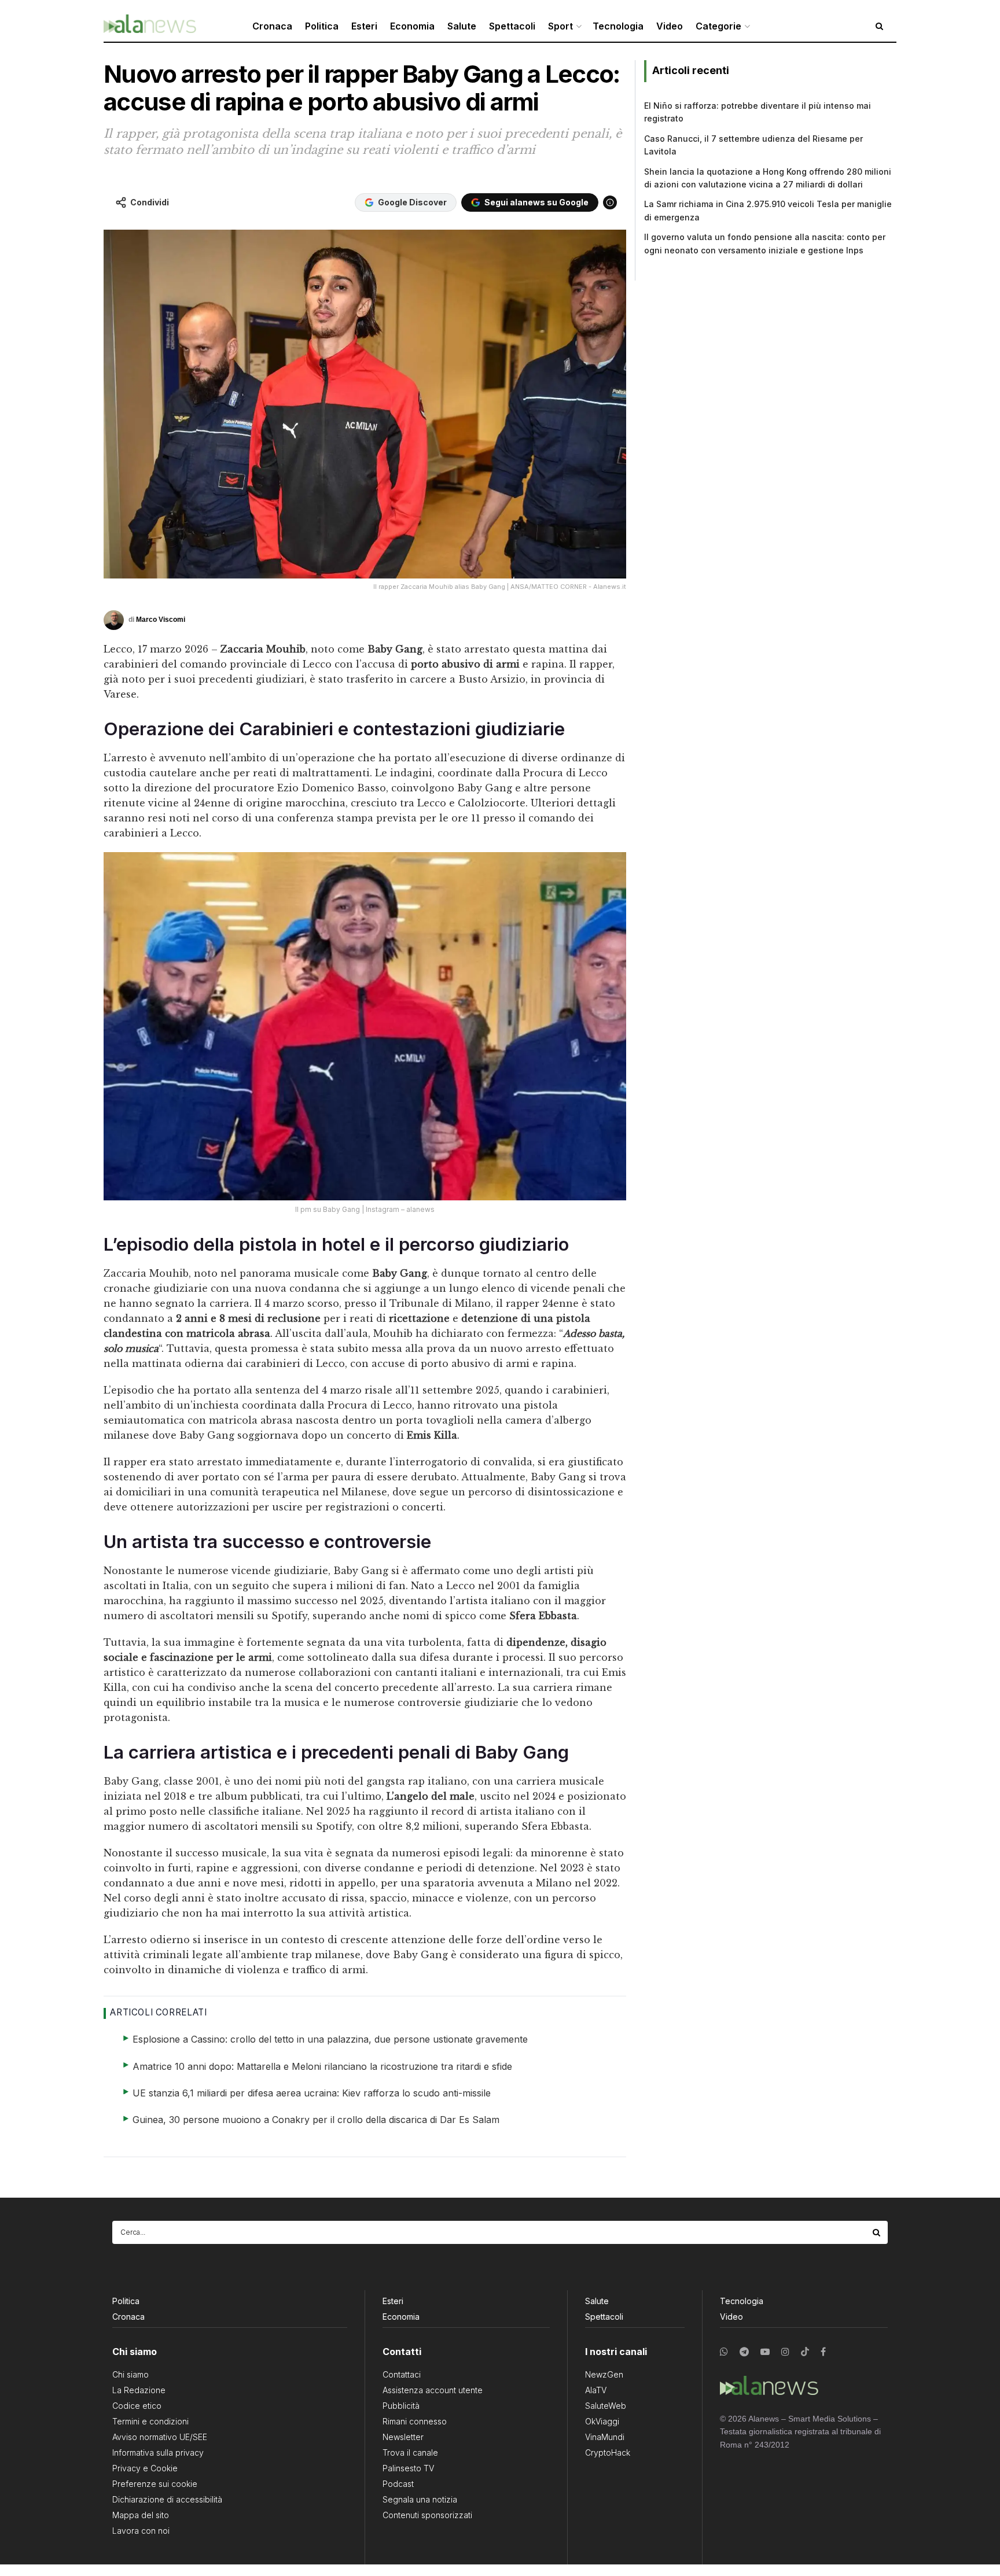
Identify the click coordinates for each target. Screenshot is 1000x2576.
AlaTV (596, 2390)
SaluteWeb (606, 2406)
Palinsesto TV (408, 2468)
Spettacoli (512, 26)
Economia (412, 26)
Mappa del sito (141, 2515)
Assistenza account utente (433, 2390)
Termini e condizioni (150, 2421)
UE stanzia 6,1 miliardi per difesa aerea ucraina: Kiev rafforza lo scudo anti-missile (312, 2093)
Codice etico (137, 2406)
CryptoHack (608, 2452)
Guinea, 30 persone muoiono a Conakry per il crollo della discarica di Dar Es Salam (316, 2120)
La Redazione (139, 2390)
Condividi (150, 202)
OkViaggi (602, 2421)
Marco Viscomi (161, 620)
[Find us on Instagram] (785, 2352)
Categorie (718, 26)
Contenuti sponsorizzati (427, 2515)
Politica (322, 26)
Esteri (364, 26)
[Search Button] (877, 2232)
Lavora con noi (141, 2531)
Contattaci (402, 2374)
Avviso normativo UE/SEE (160, 2437)
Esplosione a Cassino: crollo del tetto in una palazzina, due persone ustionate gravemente (330, 2039)
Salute (462, 26)
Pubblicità (401, 2406)
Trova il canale (410, 2452)
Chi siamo (130, 2374)
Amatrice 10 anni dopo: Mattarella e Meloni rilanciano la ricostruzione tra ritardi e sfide (322, 2066)
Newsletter (403, 2437)
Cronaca (272, 26)
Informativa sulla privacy (158, 2452)
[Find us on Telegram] (744, 2352)
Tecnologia (618, 26)
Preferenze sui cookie (155, 2484)
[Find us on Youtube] (765, 2352)
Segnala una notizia (420, 2499)
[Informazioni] (610, 202)
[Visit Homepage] (150, 26)
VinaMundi (605, 2437)
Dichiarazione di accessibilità (167, 2499)
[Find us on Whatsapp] (724, 2352)
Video (670, 26)
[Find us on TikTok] (805, 2352)
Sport (560, 26)
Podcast (398, 2484)
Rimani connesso (415, 2421)
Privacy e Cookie (145, 2468)
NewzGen (604, 2374)
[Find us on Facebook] (823, 2352)
